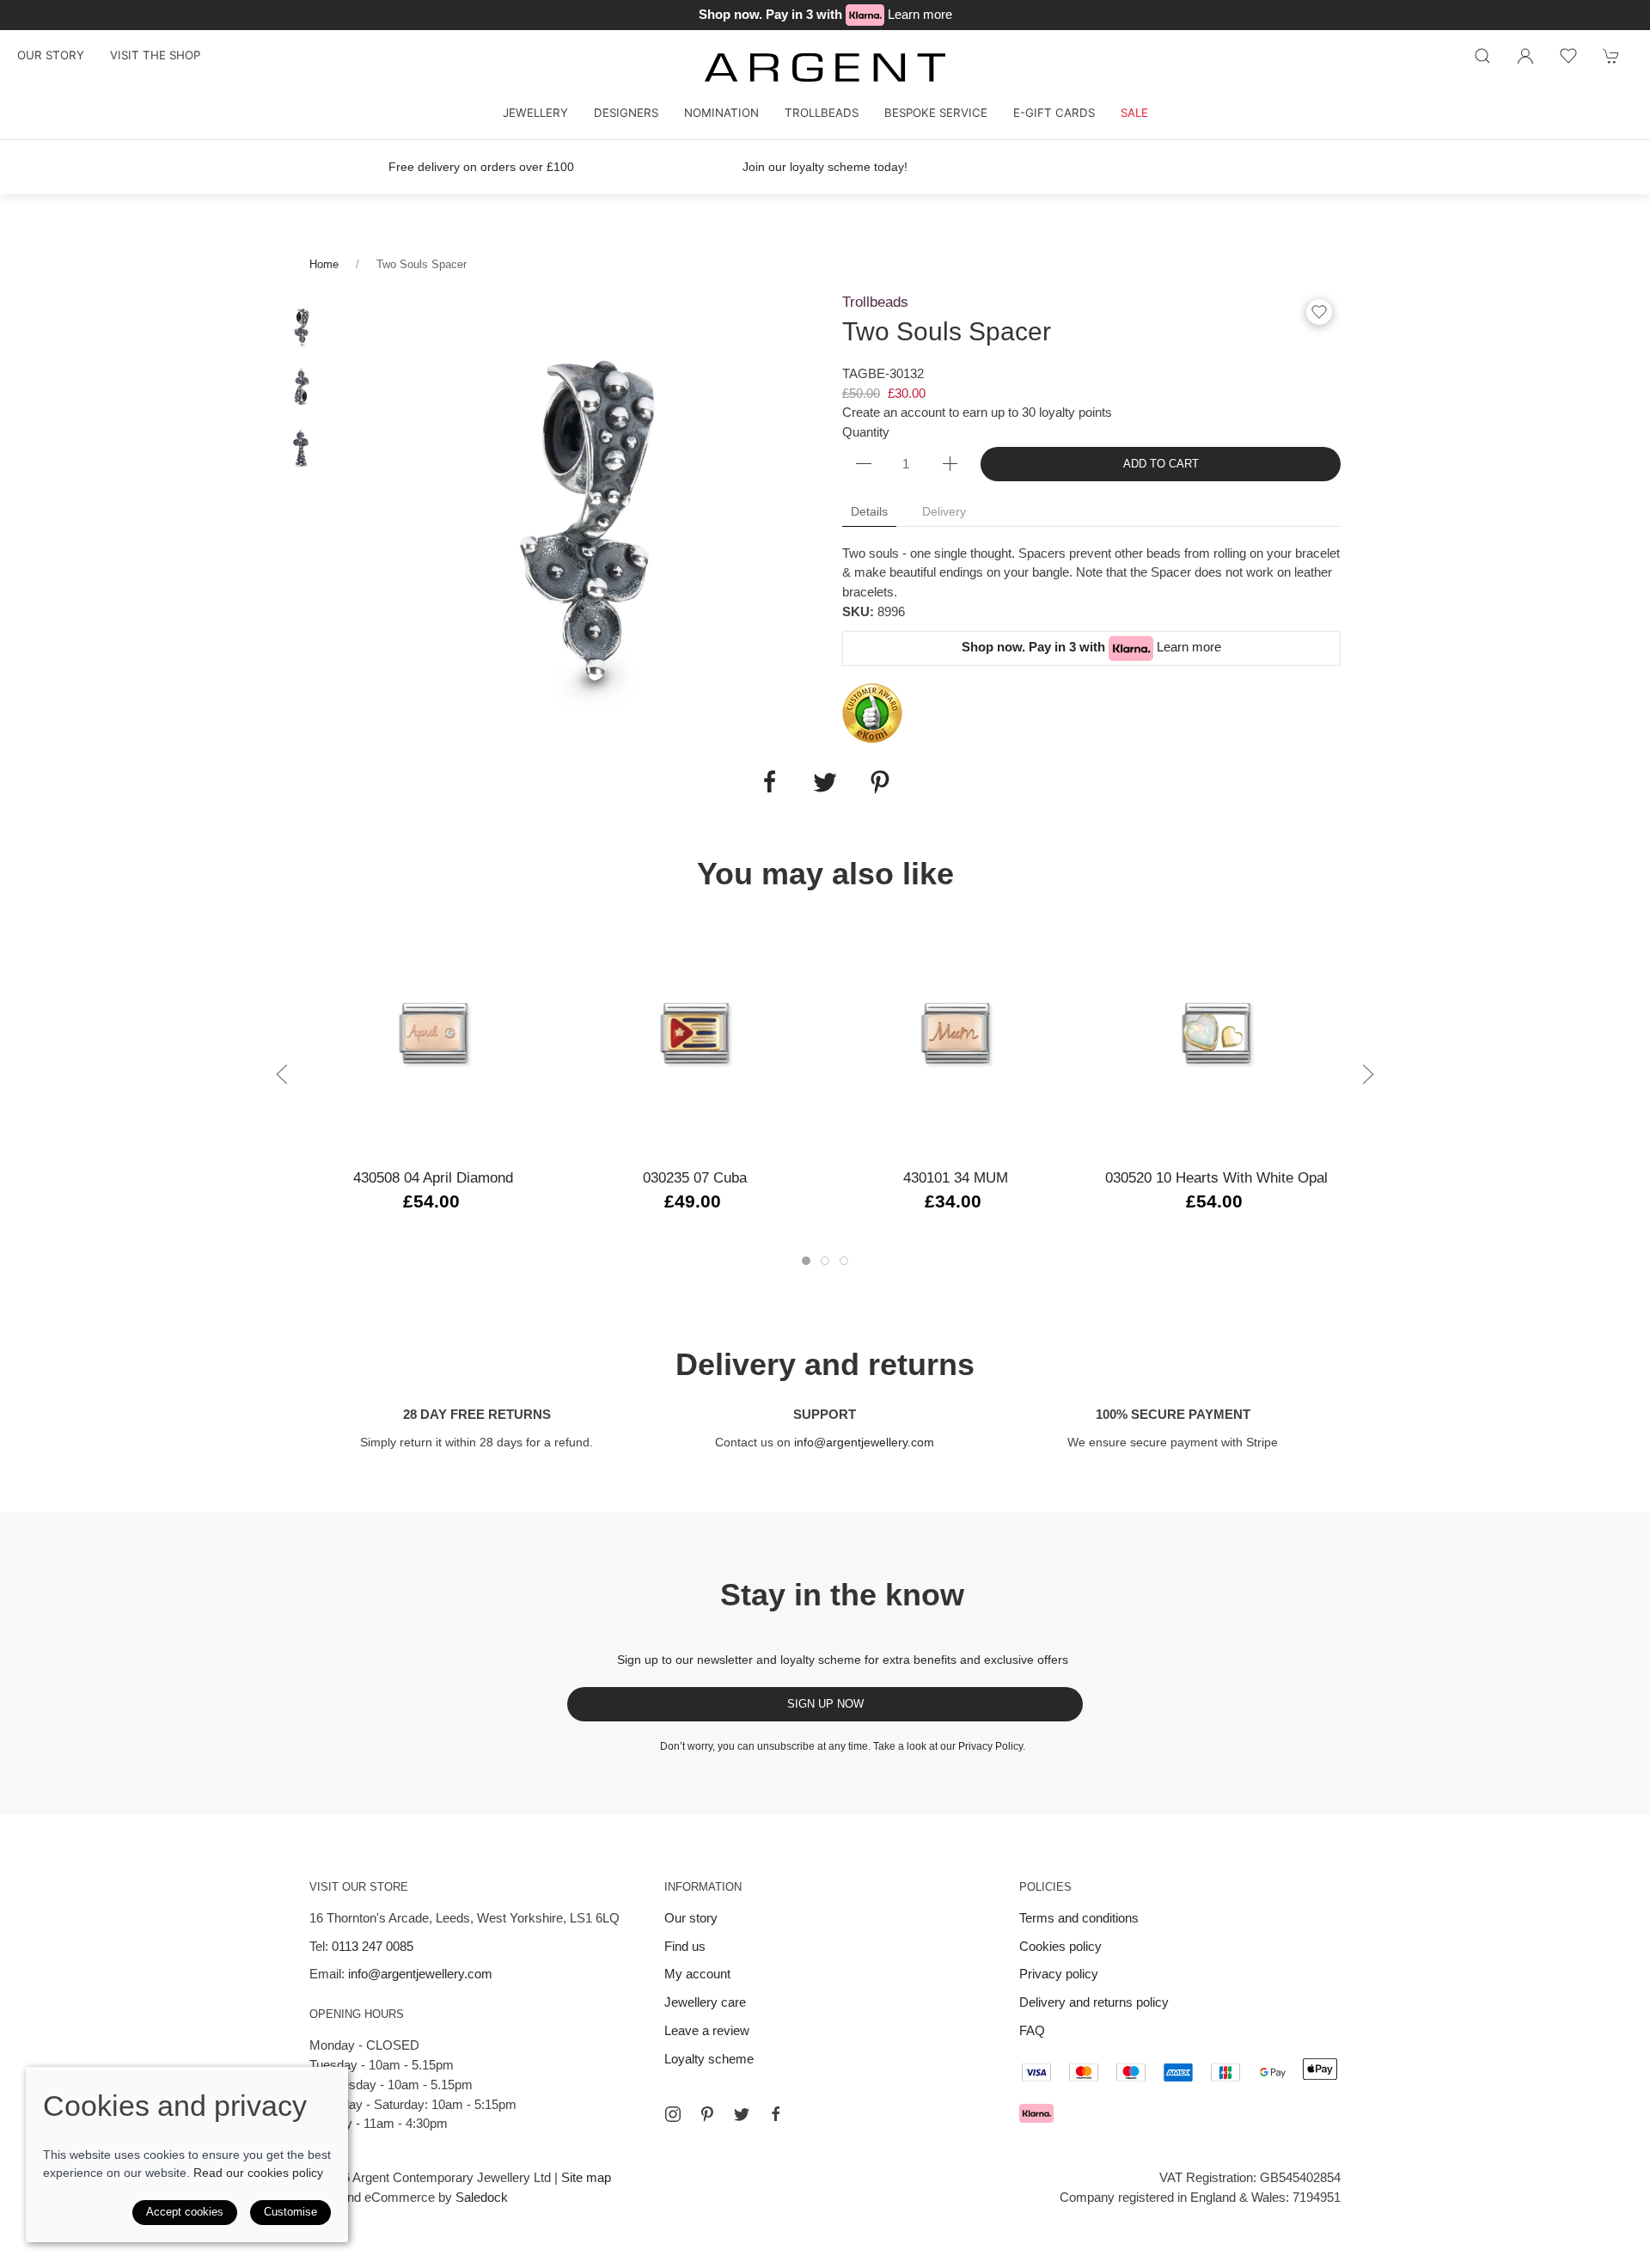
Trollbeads (822, 113)
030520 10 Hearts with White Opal (1216, 1177)
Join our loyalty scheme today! (825, 167)
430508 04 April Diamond (433, 1177)
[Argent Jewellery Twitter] (742, 2114)
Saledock (482, 2197)
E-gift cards (1054, 113)
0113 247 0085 (373, 1946)
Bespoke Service (936, 113)
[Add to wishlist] (1568, 56)
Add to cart (1161, 464)
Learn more (920, 14)
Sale (1134, 113)
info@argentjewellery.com (864, 1442)
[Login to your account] (1525, 56)
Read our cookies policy (258, 2173)
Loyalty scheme (709, 2059)
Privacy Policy (990, 1746)
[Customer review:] (872, 712)
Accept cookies (185, 2212)
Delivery (944, 511)
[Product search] (1482, 56)
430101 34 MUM (956, 1177)
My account (697, 1974)
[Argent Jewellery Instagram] (673, 2114)
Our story (51, 55)
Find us (685, 1946)
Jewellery (535, 113)
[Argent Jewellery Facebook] (776, 2114)
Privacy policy (1059, 1974)
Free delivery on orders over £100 (481, 167)
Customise (290, 2212)
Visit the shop (155, 55)
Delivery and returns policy (1094, 2002)
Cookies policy (1060, 1946)
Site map (586, 2177)
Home (324, 264)
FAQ (1032, 2030)
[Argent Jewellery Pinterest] (707, 2114)
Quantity (866, 432)
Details (869, 511)
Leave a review (707, 2030)
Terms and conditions (1079, 1918)
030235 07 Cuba (695, 1177)
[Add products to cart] (1611, 56)
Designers (626, 113)
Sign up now (825, 1704)
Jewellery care (705, 2002)
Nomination (721, 113)
